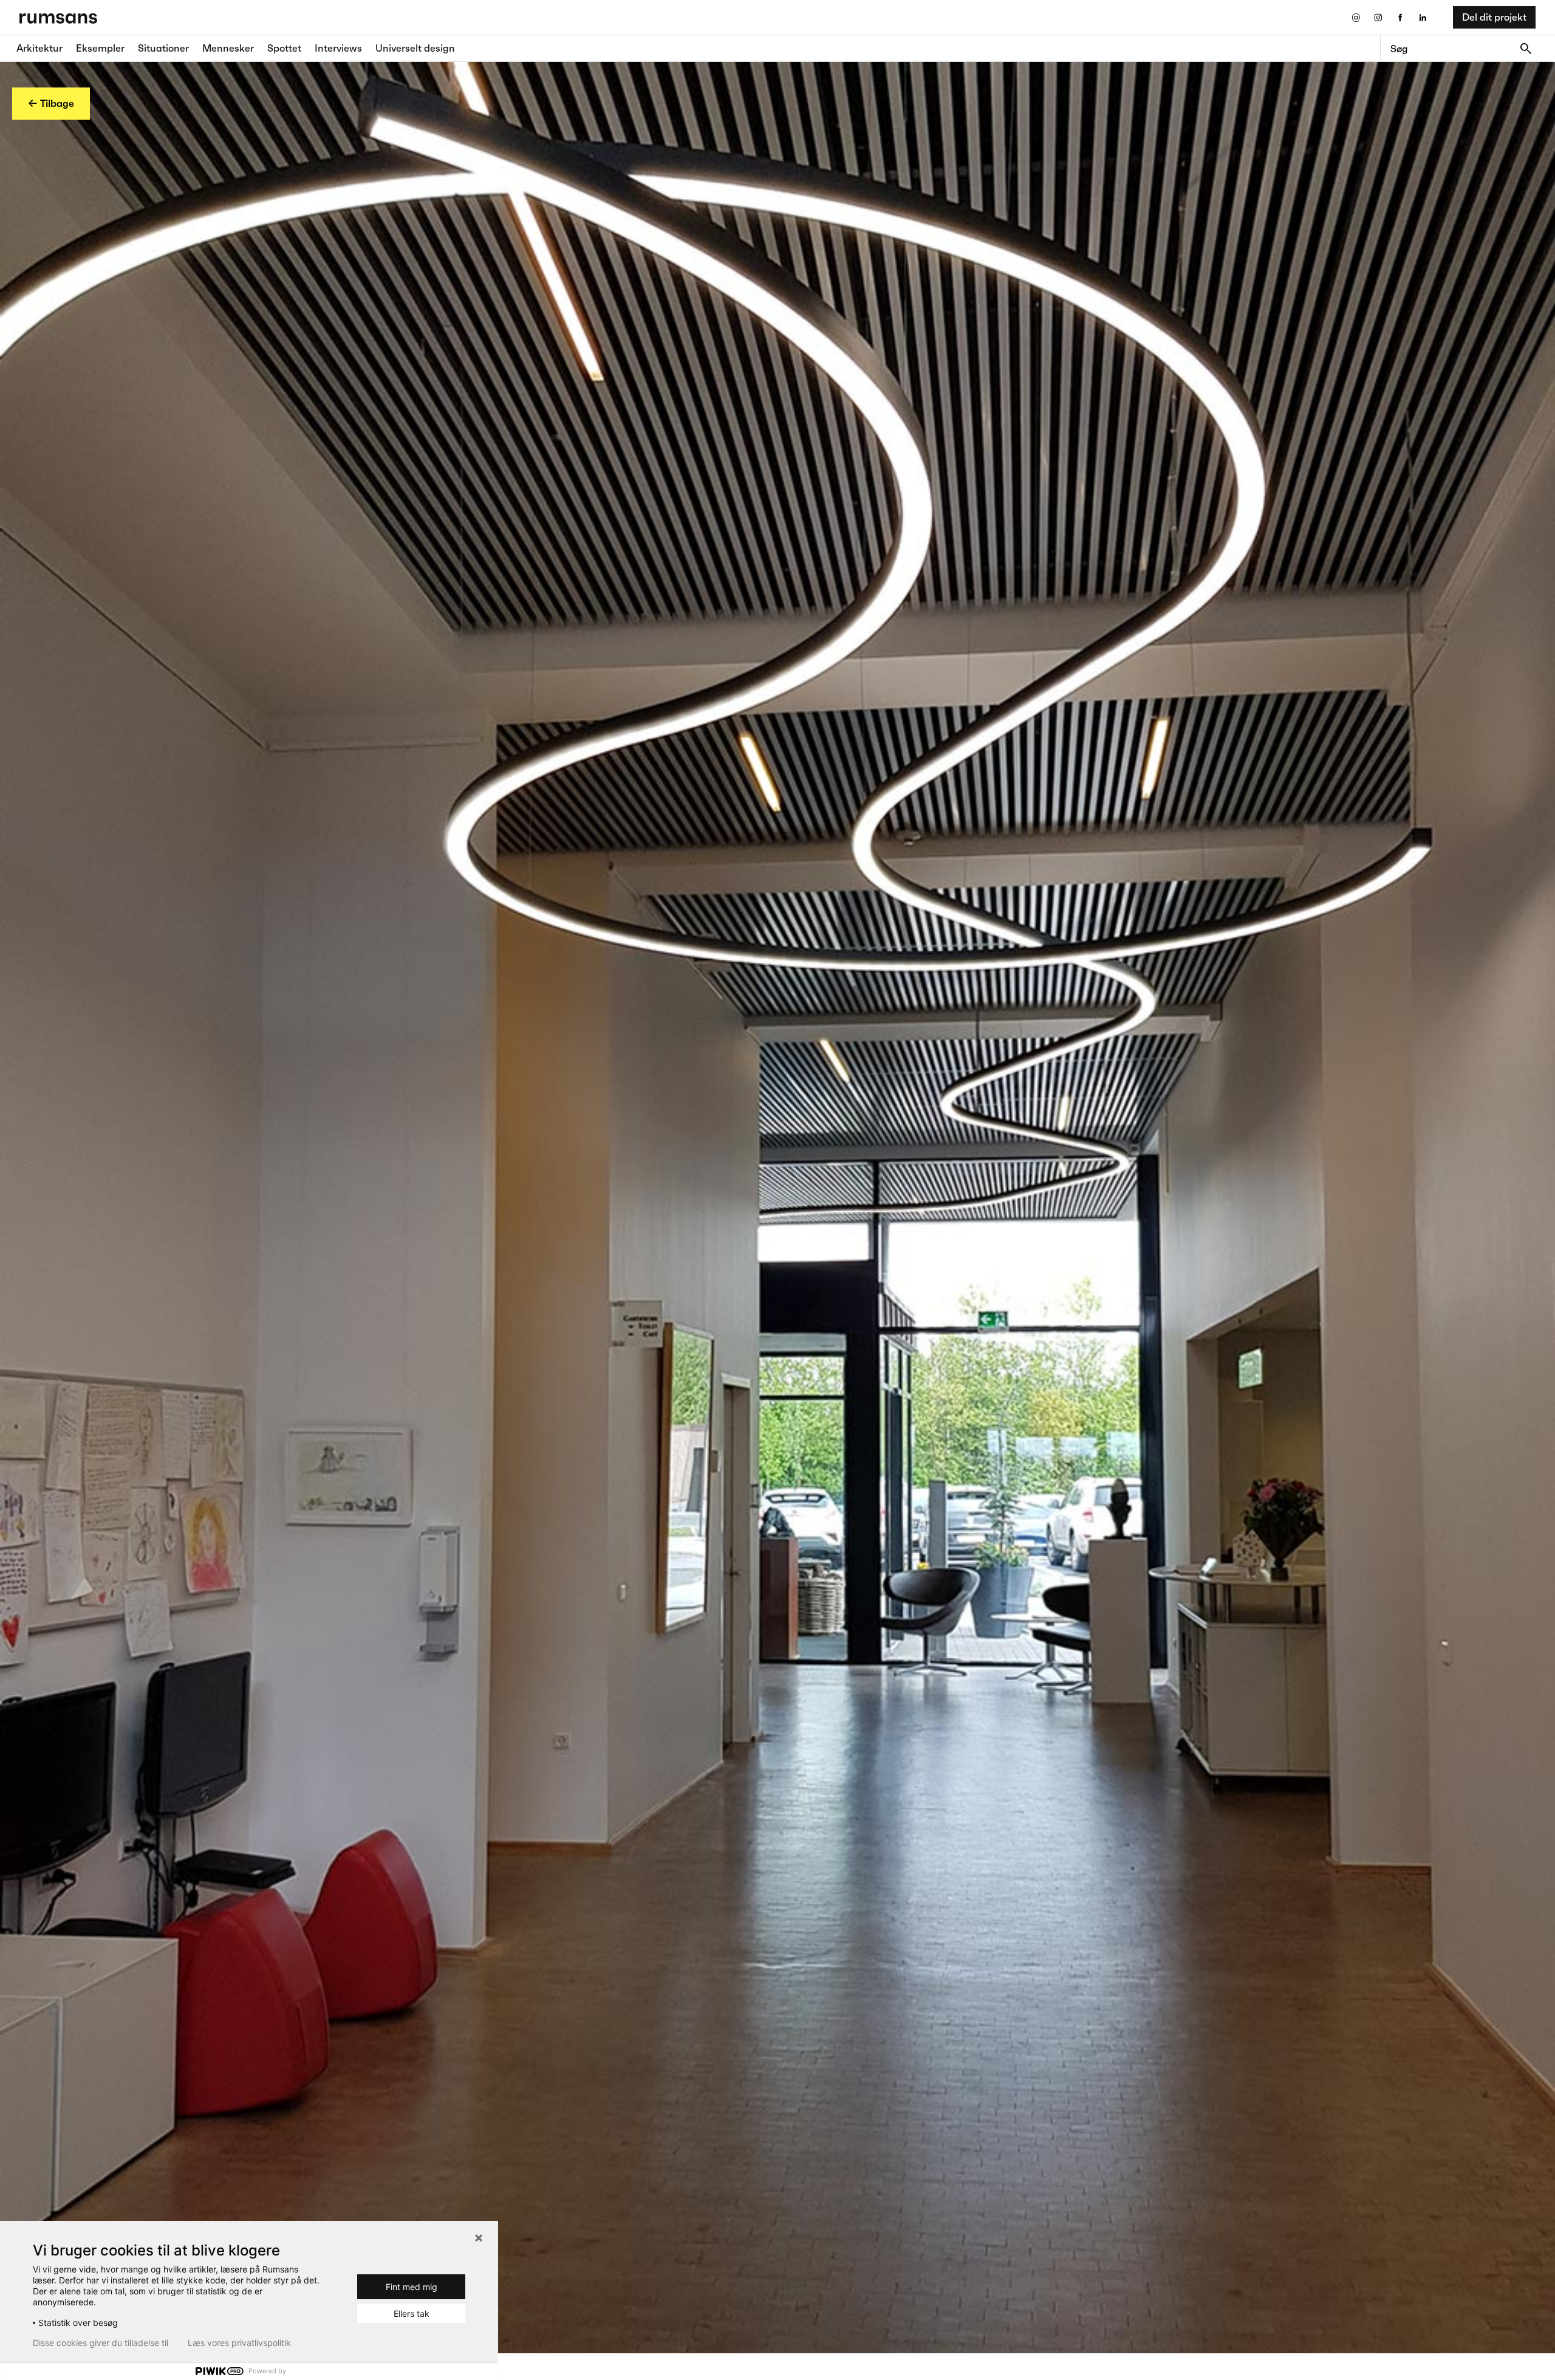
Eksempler (100, 48)
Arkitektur (39, 48)
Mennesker (228, 48)
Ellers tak (412, 2313)
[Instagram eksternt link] (1378, 17)
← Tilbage (51, 103)
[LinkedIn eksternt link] (1423, 17)
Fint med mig (412, 2287)
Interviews (338, 48)
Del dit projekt (1494, 17)
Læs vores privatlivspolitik (239, 2343)
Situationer (163, 48)
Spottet (284, 48)
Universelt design (415, 48)
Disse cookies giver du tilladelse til (101, 2343)
